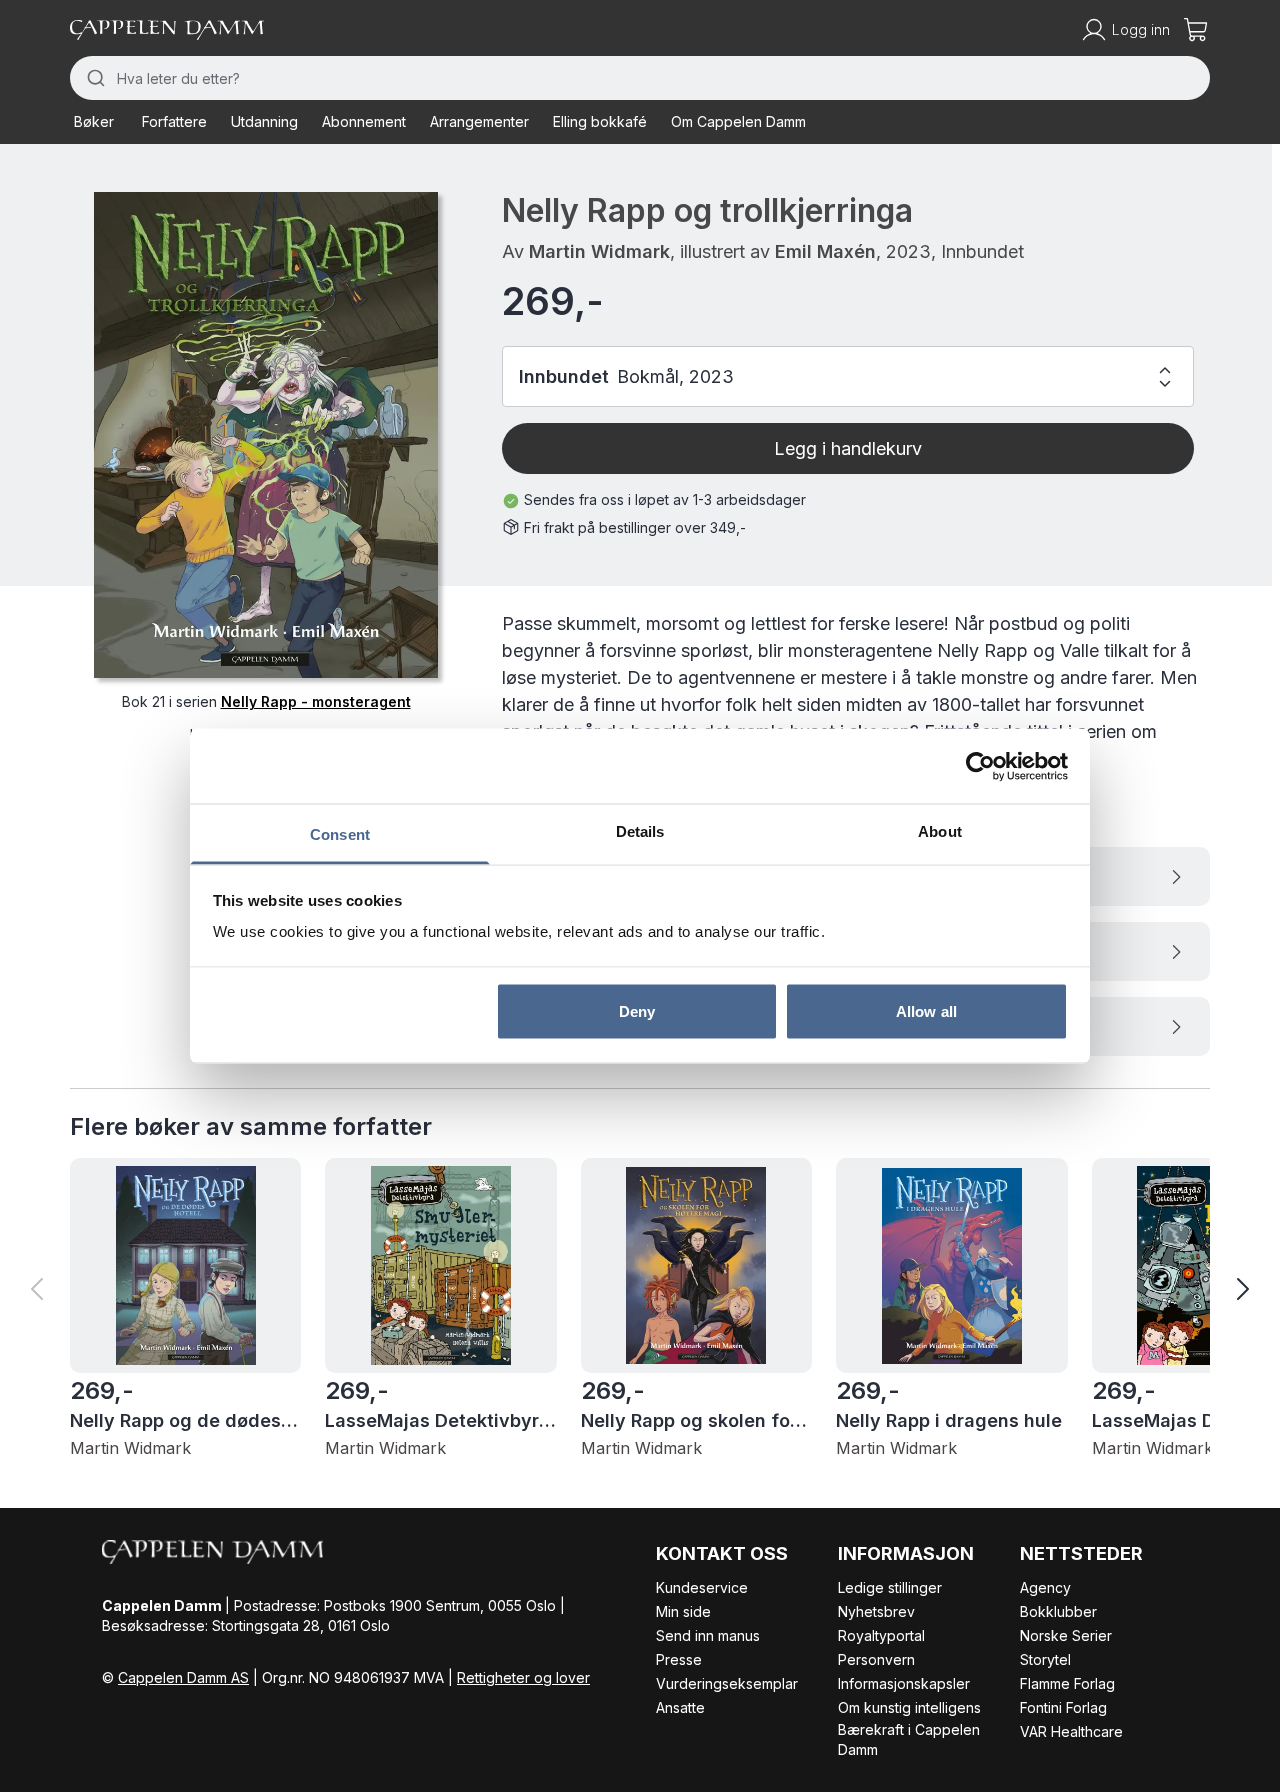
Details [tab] (640, 831)
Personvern (876, 1659)
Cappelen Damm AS (183, 1677)
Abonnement (364, 121)
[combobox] (640, 78)
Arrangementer (479, 121)
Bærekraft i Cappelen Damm (909, 1739)
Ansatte (680, 1707)
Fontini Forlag (1063, 1707)
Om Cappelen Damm (738, 121)
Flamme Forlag (1067, 1683)
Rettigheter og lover (523, 1677)
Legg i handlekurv (848, 448)
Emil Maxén (825, 251)
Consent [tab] (340, 834)
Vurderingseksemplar (727, 1683)
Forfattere (174, 121)
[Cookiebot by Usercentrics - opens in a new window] (980, 766)
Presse (679, 1659)
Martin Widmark (599, 251)
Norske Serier (1066, 1635)
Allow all (926, 1010)
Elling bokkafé (600, 121)
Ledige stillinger (890, 1587)
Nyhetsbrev (876, 1611)
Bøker (94, 121)
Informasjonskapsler (904, 1683)
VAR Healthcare (1071, 1731)
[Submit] (93, 78)
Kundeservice (702, 1587)
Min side (683, 1611)
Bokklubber (1058, 1611)
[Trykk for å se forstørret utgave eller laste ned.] (266, 435)
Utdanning (264, 121)
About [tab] (940, 831)
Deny (637, 1010)
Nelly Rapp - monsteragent (316, 701)
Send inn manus (708, 1635)
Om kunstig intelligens (909, 1707)
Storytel (1045, 1659)
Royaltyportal (881, 1635)
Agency (1045, 1587)
